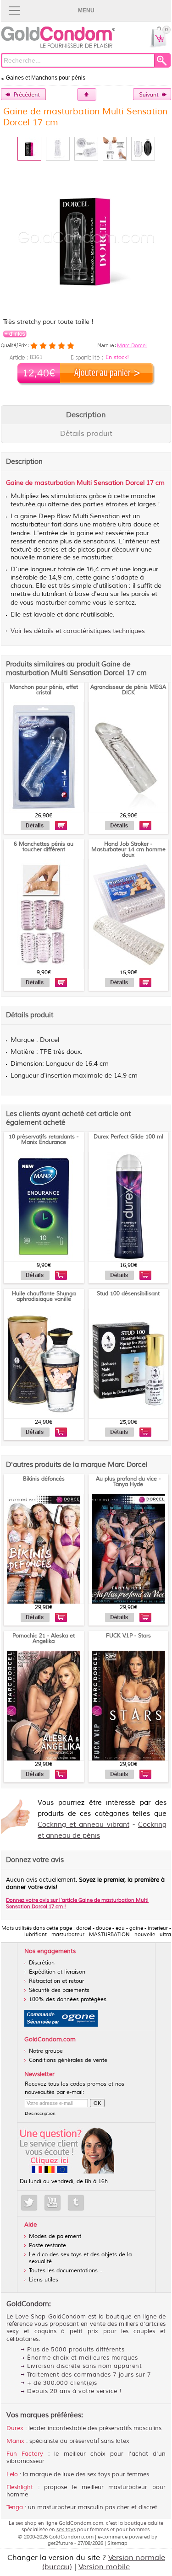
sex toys (66, 2529)
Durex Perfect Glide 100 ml (128, 1137)
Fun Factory (25, 2454)
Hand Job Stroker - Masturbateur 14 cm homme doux (128, 850)
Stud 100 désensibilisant (128, 1294)
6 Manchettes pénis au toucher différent (44, 847)
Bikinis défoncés (44, 1479)
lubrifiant (54, 594)
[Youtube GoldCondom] (53, 2203)
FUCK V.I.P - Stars (128, 1636)
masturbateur (30, 525)
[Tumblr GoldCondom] (76, 2203)
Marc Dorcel (132, 345)
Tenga (15, 2507)
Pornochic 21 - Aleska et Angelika (44, 1639)
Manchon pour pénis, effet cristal (44, 690)
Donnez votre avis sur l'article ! (77, 1903)
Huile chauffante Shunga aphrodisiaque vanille (44, 1296)
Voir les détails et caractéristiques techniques (78, 631)
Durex (15, 2428)
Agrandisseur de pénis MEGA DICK (128, 690)
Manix (15, 2441)
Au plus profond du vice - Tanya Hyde (128, 1482)
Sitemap (117, 2543)
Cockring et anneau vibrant (83, 1825)
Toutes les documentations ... (66, 2271)
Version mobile (104, 2567)
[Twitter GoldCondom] (29, 2203)
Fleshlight (20, 2487)
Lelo (12, 2474)
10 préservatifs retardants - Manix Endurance (44, 1140)
